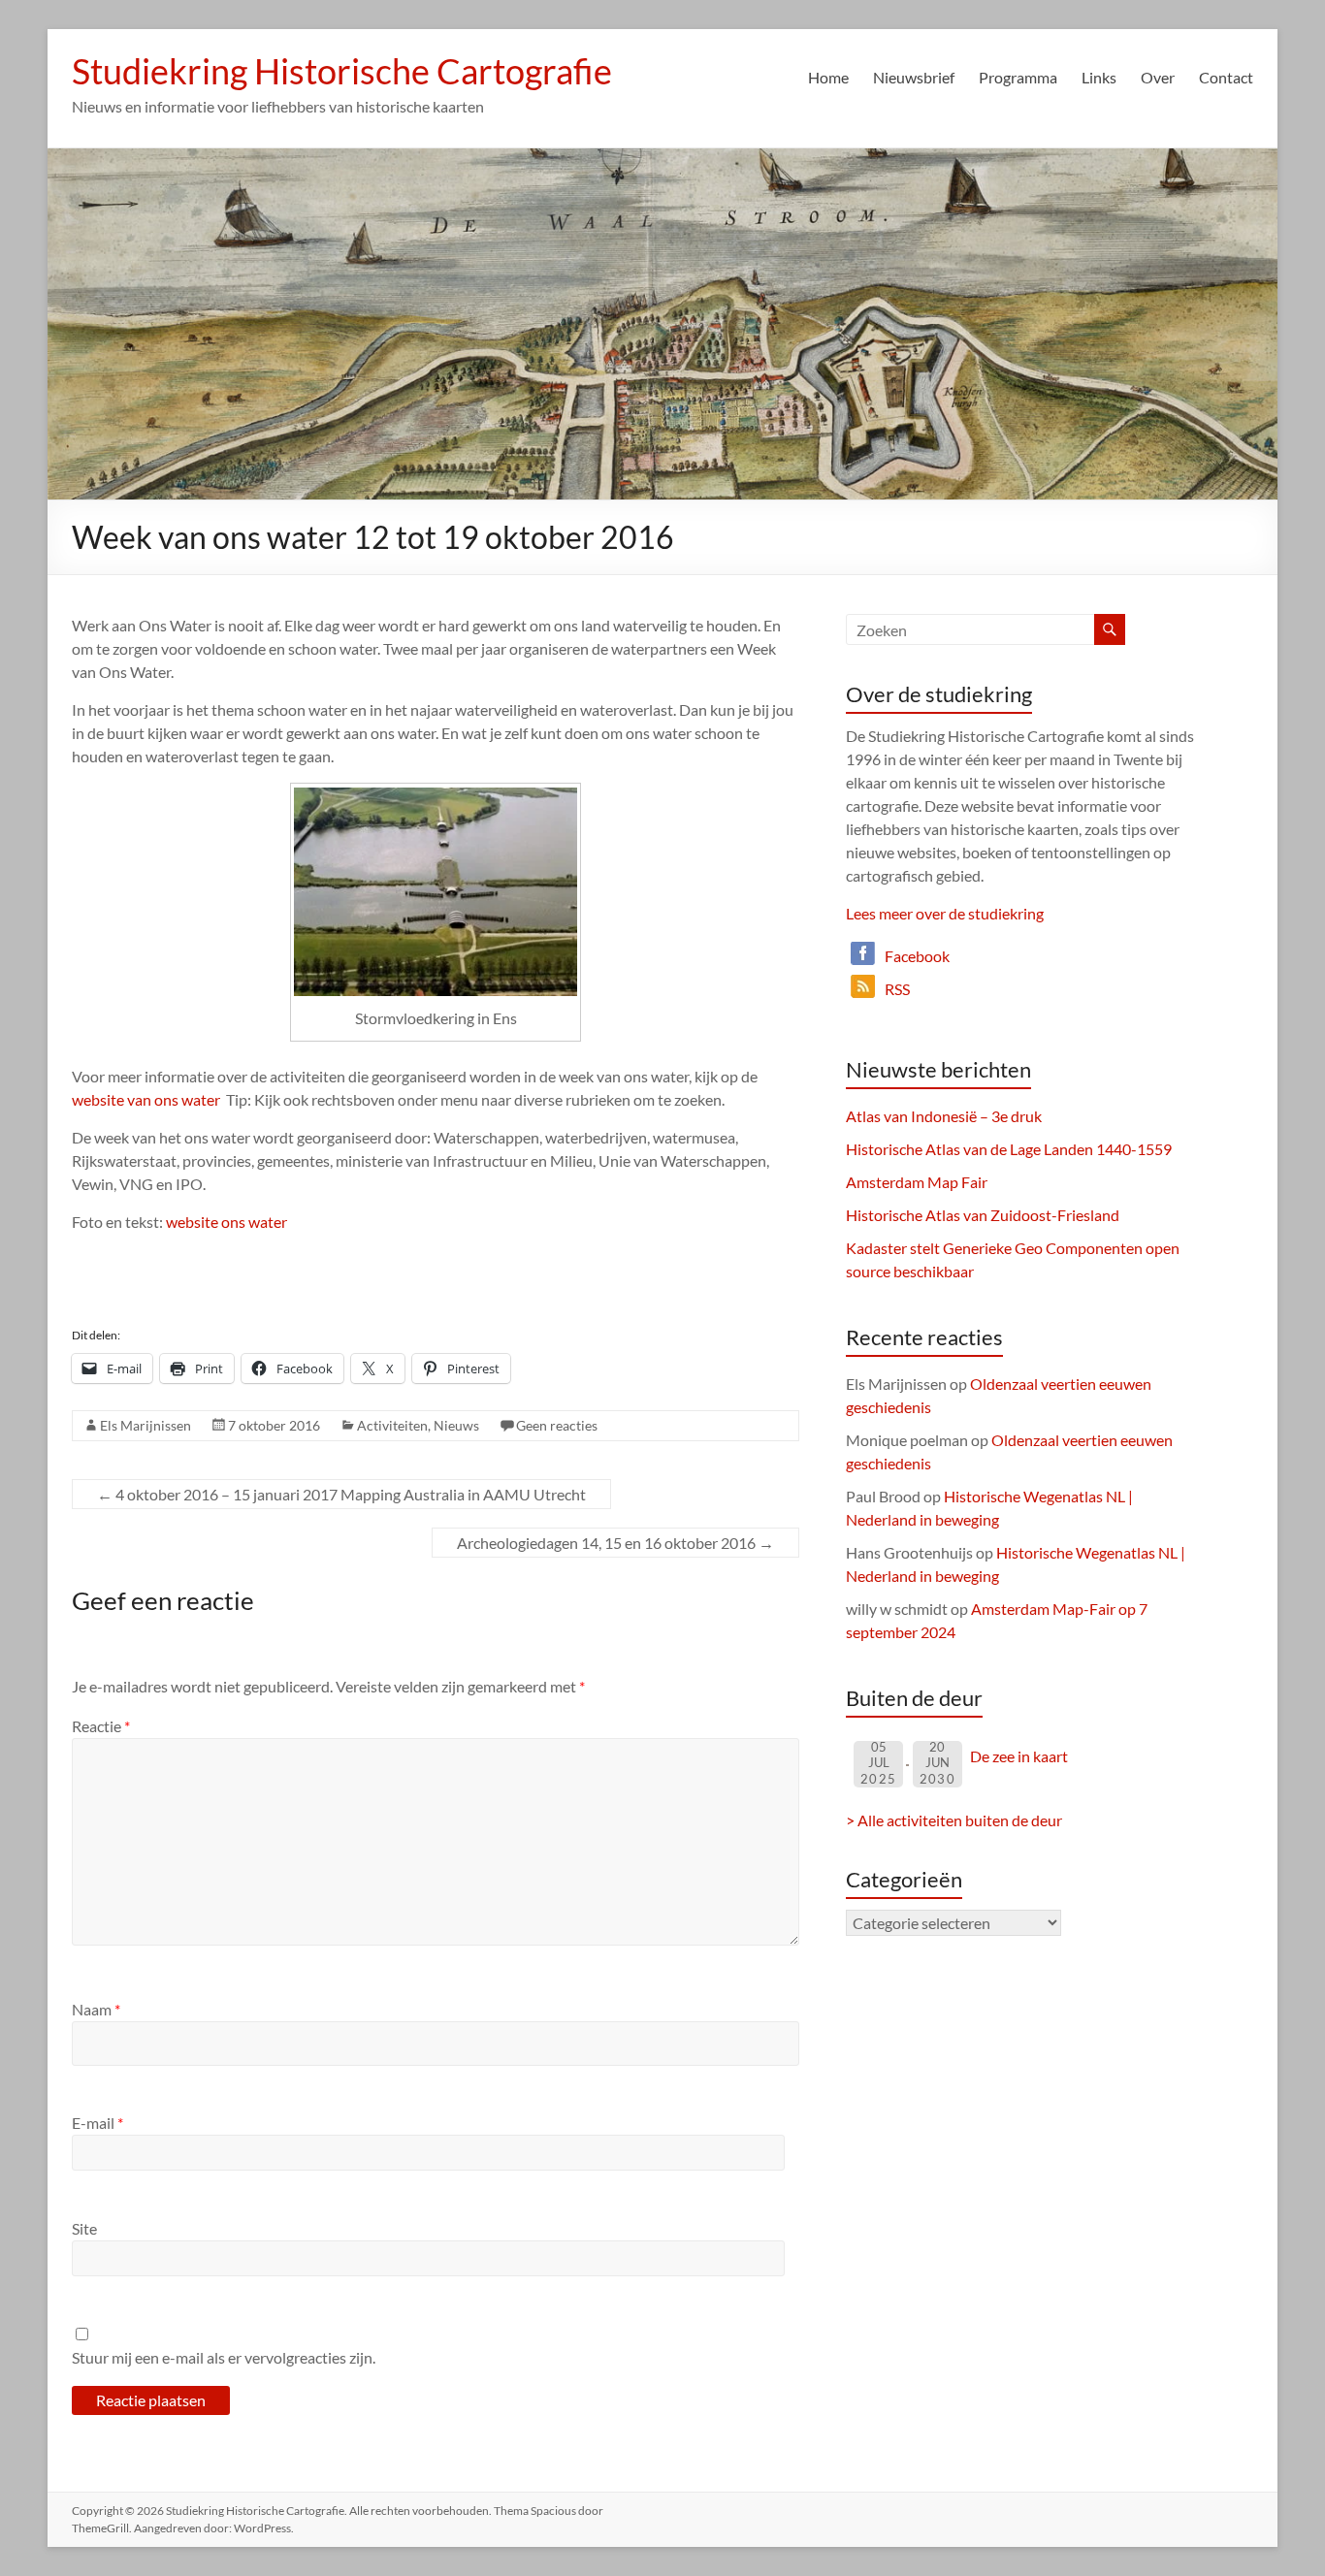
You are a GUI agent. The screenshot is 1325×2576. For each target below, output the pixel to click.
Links (1099, 77)
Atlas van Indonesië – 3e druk (944, 1116)
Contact (1226, 77)
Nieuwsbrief (914, 77)
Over (1158, 77)
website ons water (226, 1222)
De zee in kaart (1019, 1756)
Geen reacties (557, 1425)
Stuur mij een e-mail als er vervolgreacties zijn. (224, 2357)
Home (828, 77)
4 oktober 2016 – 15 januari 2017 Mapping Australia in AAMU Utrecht (341, 1494)
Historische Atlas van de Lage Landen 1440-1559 (1009, 1149)
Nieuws (456, 1425)
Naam (96, 2009)
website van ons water (146, 1099)
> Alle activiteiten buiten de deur (954, 1820)
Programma (1018, 77)
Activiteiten (392, 1425)
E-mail (97, 2123)
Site (84, 2228)
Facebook (917, 956)
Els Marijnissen (145, 1425)
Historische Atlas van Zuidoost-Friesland (983, 1215)
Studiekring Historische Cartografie (342, 71)
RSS (897, 989)
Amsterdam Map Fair (917, 1182)
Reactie (101, 1726)
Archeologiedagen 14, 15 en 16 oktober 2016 (615, 1543)
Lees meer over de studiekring (945, 913)
